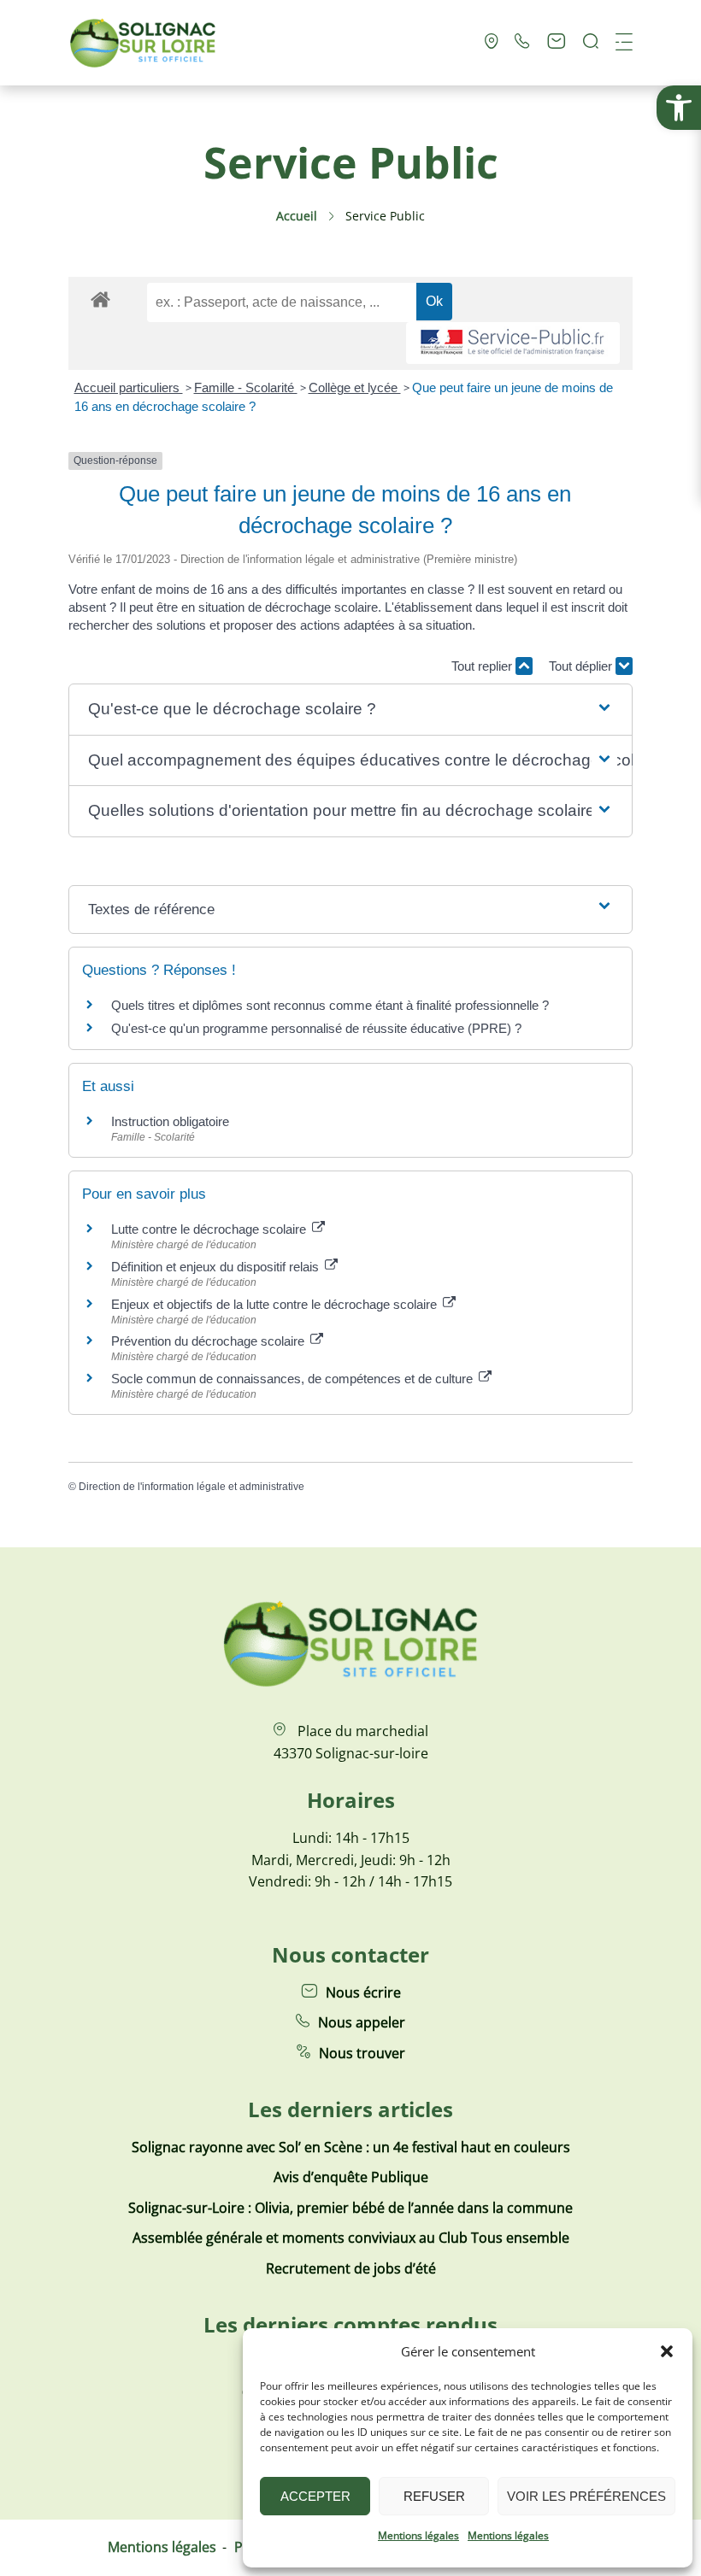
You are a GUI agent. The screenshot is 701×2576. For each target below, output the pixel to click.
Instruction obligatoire (170, 1121)
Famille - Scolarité (246, 387)
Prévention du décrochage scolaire (209, 1341)
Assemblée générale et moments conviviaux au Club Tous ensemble (351, 2238)
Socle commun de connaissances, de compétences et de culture (294, 1379)
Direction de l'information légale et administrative (191, 1487)
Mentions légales (418, 2535)
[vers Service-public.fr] (513, 343)
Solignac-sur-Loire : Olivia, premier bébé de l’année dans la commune (350, 2208)
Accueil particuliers (129, 387)
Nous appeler (362, 2022)
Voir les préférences (586, 2496)
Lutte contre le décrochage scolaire (210, 1229)
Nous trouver (362, 2053)
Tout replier (483, 666)
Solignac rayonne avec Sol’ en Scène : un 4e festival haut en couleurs (351, 2147)
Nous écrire (363, 1992)
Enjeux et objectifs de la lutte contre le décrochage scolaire (276, 1304)
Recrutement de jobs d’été (351, 2268)
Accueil (297, 216)
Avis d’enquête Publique (351, 2177)
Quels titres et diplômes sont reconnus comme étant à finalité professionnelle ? (330, 1005)
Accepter (315, 2496)
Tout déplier (582, 666)
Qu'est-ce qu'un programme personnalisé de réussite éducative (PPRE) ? (316, 1028)
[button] (679, 108)
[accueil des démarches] (100, 299)
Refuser (434, 2496)
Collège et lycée (355, 387)
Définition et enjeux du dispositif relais (217, 1267)
